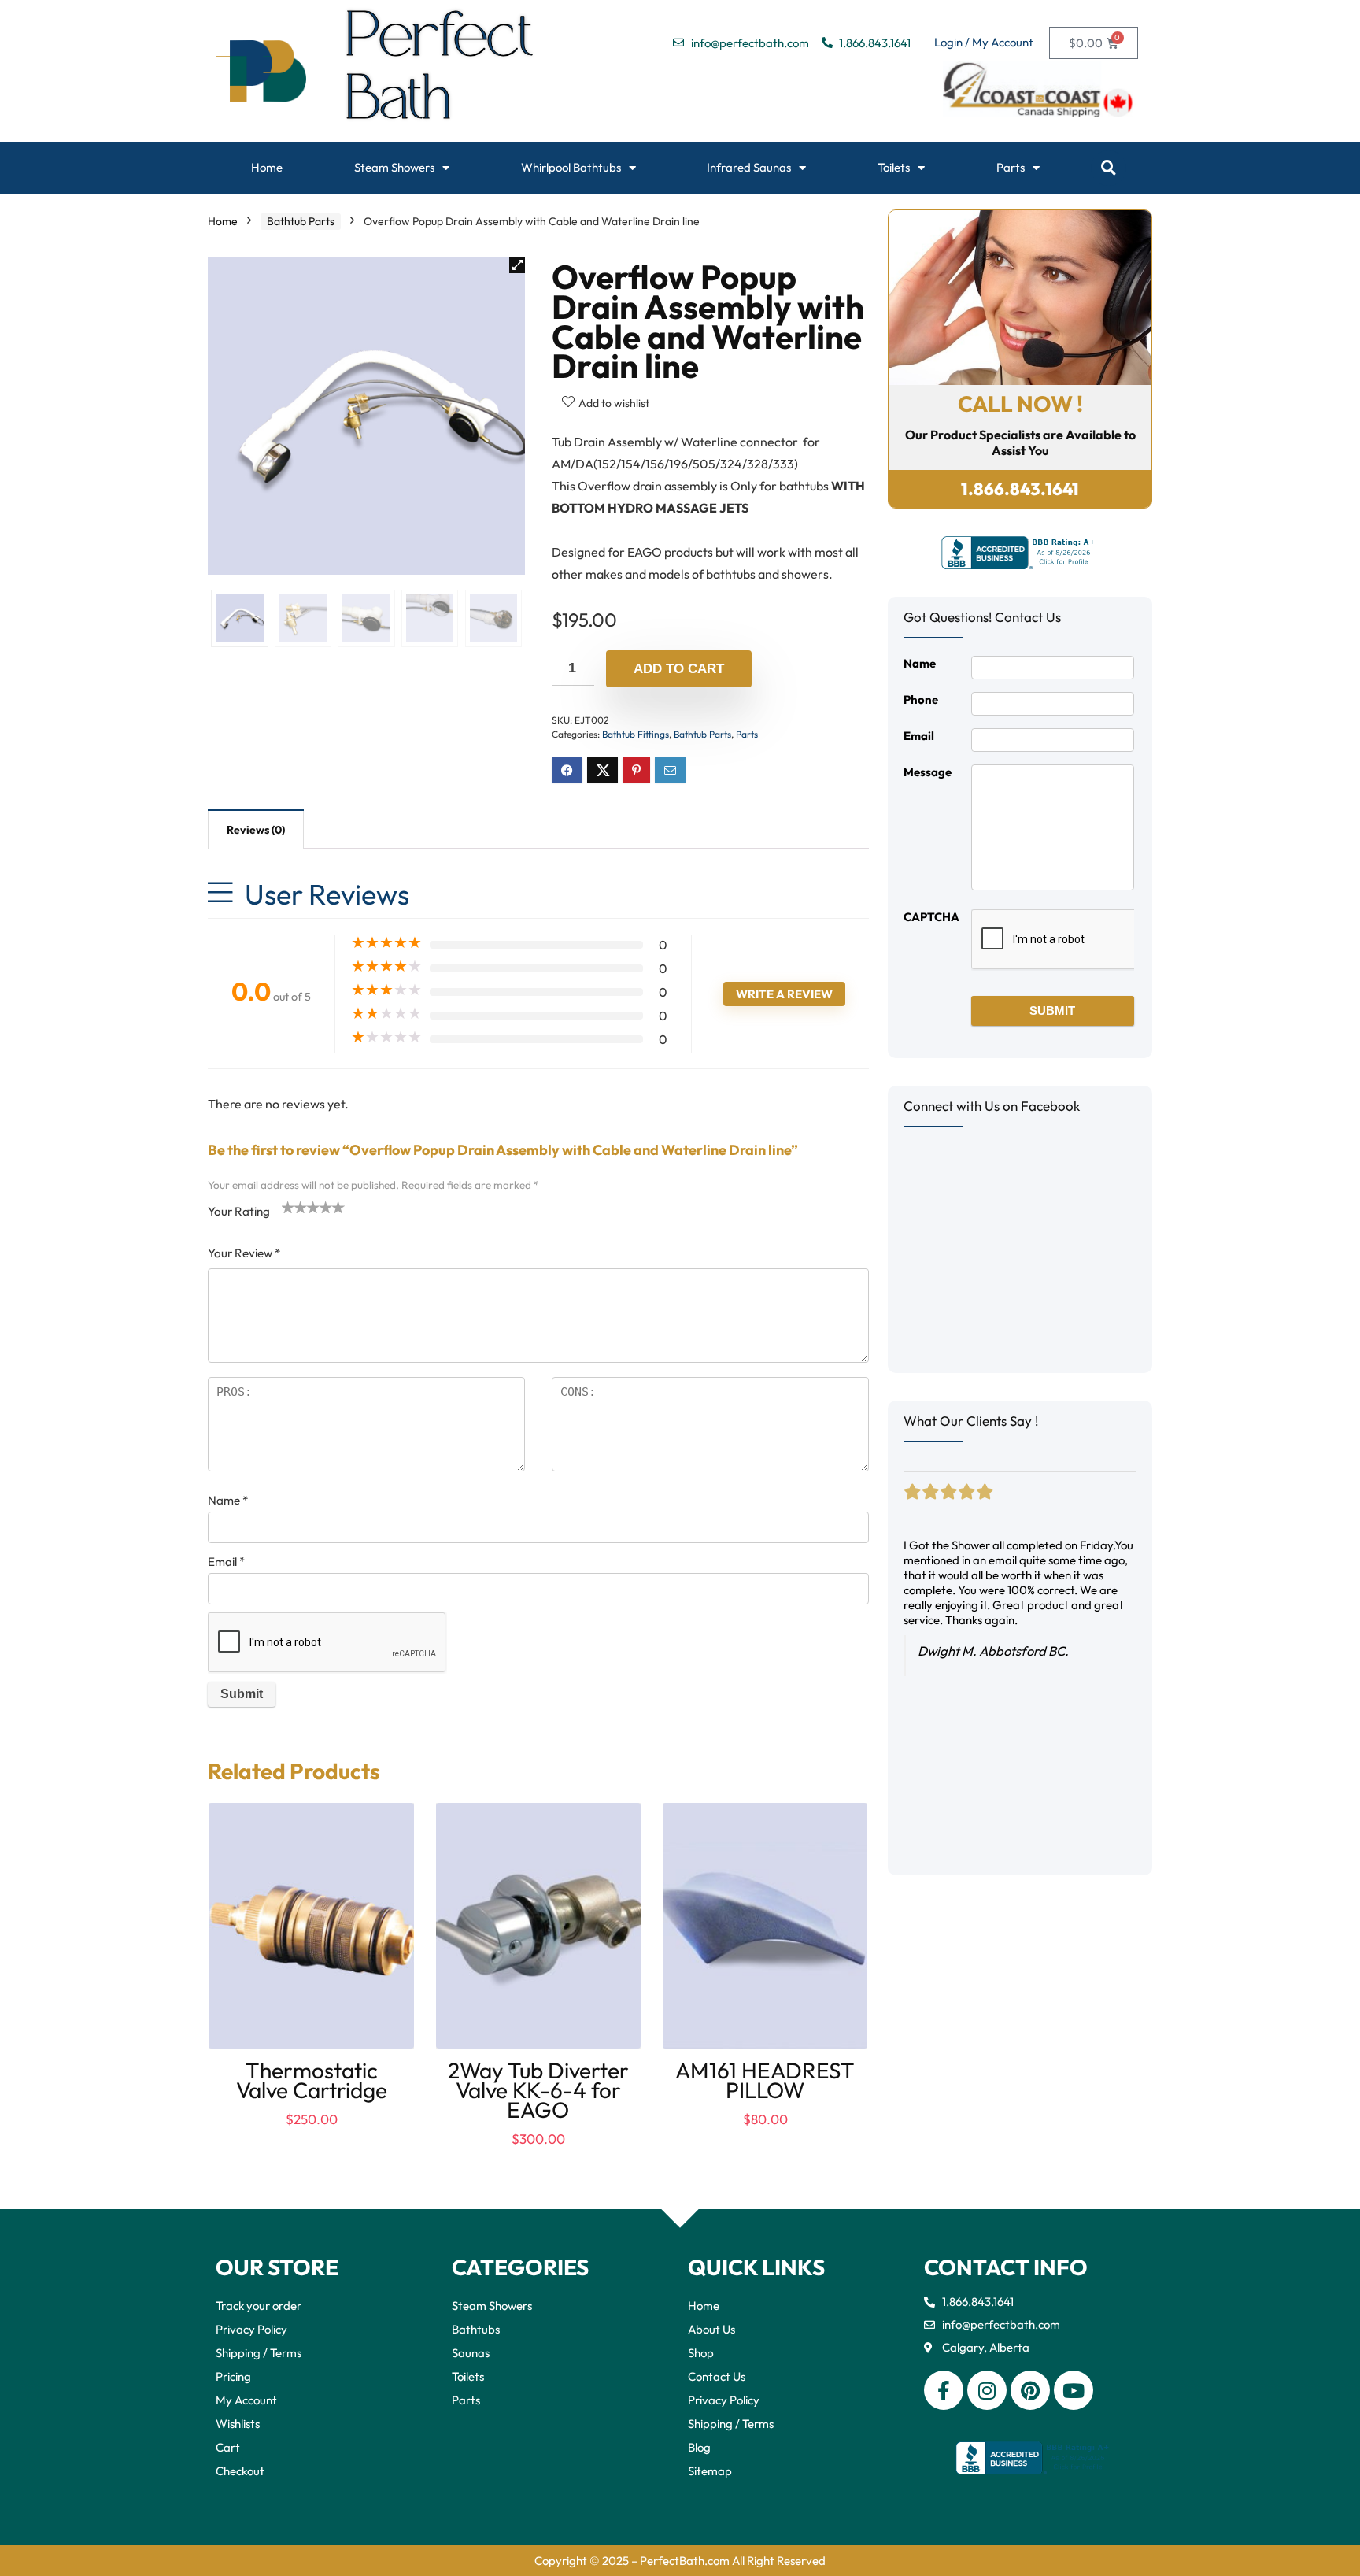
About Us (711, 2329)
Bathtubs (476, 2329)
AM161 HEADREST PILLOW (765, 2080)
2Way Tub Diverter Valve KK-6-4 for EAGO (538, 2090)
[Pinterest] (1030, 2390)
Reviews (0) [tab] (256, 830)
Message (928, 772)
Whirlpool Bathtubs (571, 167)
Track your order (259, 2306)
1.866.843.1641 (1020, 489)
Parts (1011, 167)
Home (267, 167)
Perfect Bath (440, 71)
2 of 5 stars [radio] (294, 1207)
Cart (228, 2447)
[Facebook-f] (944, 2390)
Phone (921, 700)
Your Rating (239, 1211)
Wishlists (238, 2424)
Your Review (244, 1253)
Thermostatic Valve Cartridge (312, 2080)
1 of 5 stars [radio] (288, 1207)
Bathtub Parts (301, 221)
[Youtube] (1074, 2390)
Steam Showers (394, 167)
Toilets (894, 167)
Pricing (233, 2376)
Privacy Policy (251, 2329)
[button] (1109, 168)
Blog (699, 2447)
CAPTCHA (931, 917)
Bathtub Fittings (636, 734)
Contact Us (717, 2376)
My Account (246, 2400)
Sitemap (710, 2471)
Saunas (471, 2353)
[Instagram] (987, 2390)
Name (228, 1500)
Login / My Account (984, 42)
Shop (701, 2353)
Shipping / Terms (259, 2353)
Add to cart (679, 669)
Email (226, 1562)
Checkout (240, 2471)
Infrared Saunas (749, 167)
